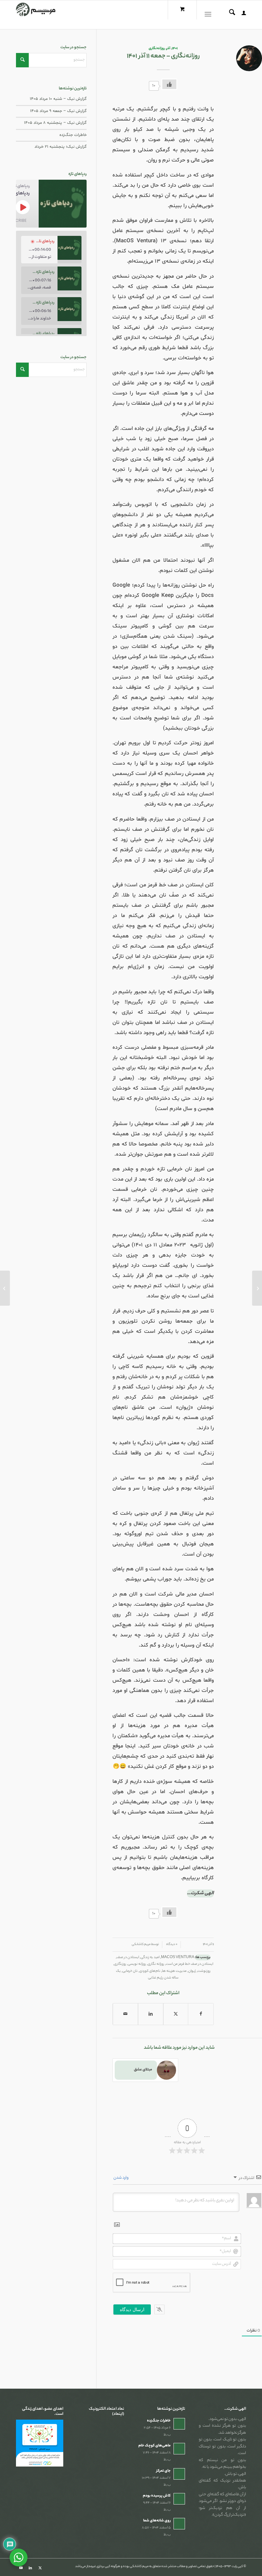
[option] (51, 250)
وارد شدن (121, 2178)
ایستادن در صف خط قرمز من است (189, 1964)
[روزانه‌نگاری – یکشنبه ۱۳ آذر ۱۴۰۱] (257, 1288)
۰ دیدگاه (171, 1945)
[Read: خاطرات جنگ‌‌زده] (179, 2424)
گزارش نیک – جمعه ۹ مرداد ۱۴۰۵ (58, 111)
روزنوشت (204, 1971)
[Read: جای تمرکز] (179, 2474)
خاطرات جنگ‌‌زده (73, 135)
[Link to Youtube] (21, 2568)
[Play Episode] (23, 207)
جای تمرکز (163, 2471)
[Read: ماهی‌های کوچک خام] (179, 2449)
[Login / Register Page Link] (241, 15)
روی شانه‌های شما (157, 2521)
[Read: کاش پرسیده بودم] (179, 2499)
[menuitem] (241, 15)
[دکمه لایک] (169, 84)
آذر (168, 49)
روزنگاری (120, 1964)
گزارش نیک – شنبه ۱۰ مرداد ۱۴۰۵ (58, 99)
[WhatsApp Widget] (19, 2557)
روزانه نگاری (156, 1964)
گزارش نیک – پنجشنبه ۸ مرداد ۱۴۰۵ (55, 123)
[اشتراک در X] (176, 2014)
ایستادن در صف (128, 1957)
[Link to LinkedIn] (30, 2568)
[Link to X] (40, 2568)
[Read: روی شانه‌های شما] (179, 2524)
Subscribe (16, 220)
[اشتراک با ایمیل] (125, 2014)
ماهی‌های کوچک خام (154, 2446)
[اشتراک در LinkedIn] (151, 2014)
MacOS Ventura (178, 1957)
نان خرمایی (130, 1971)
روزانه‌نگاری (157, 49)
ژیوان (192, 1971)
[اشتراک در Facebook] (201, 2014)
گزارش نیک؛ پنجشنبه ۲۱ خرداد (61, 147)
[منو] (209, 15)
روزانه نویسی (137, 1964)
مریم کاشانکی (141, 1945)
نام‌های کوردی (150, 1971)
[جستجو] (229, 15)
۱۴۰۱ (175, 49)
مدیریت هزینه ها (174, 1971)
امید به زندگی (150, 1957)
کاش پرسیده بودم (157, 2496)
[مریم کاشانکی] (36, 15)
